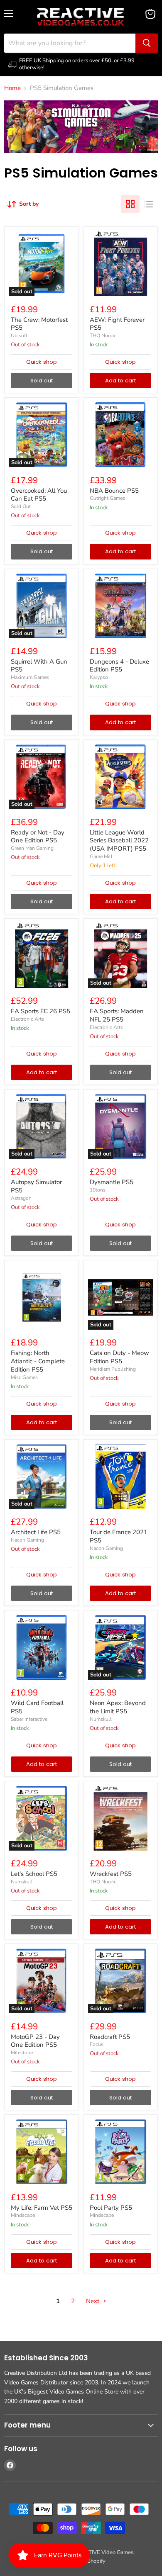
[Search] (147, 43)
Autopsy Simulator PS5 (36, 1186)
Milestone (22, 2053)
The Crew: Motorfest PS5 (39, 324)
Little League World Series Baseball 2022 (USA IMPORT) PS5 (119, 840)
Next (93, 2301)
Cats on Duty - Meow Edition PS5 (119, 1357)
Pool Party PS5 (111, 2208)
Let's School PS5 (34, 1874)
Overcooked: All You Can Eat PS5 (39, 495)
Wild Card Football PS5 (37, 1707)
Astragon (21, 1198)
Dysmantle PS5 (112, 1182)
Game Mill (101, 856)
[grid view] (130, 204)
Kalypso (99, 677)
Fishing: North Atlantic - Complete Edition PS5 (38, 1361)
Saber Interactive (29, 1719)
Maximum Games (30, 677)
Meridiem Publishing (113, 1369)
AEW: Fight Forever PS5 (117, 324)
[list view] (149, 204)
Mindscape (23, 2215)
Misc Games (24, 1377)
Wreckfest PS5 (111, 1874)
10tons (98, 1190)
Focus (97, 2044)
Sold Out (21, 506)
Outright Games (107, 498)
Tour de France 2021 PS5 (119, 1536)
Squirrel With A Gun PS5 (39, 666)
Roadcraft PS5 (110, 2037)
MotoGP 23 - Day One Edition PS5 (35, 2041)
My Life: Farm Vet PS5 (42, 2208)
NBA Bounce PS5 (114, 491)
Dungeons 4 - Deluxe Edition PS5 (119, 666)
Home (12, 88)
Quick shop (42, 362)
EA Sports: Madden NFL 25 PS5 (117, 1015)
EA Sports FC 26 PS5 (40, 1011)
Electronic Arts (27, 1019)
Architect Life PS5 (36, 1532)
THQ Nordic (103, 336)
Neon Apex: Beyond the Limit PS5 (118, 1707)
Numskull (101, 1719)
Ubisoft (19, 336)
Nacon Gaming (27, 1540)
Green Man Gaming (32, 848)
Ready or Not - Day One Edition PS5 (38, 837)
